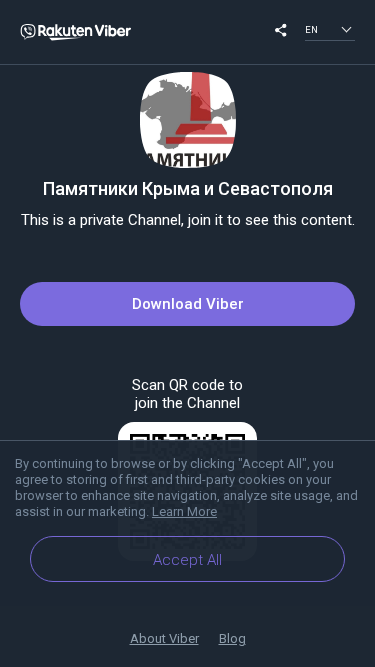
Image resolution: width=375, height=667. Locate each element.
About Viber (164, 638)
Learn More (184, 511)
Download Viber (188, 304)
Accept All (187, 560)
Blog (232, 638)
